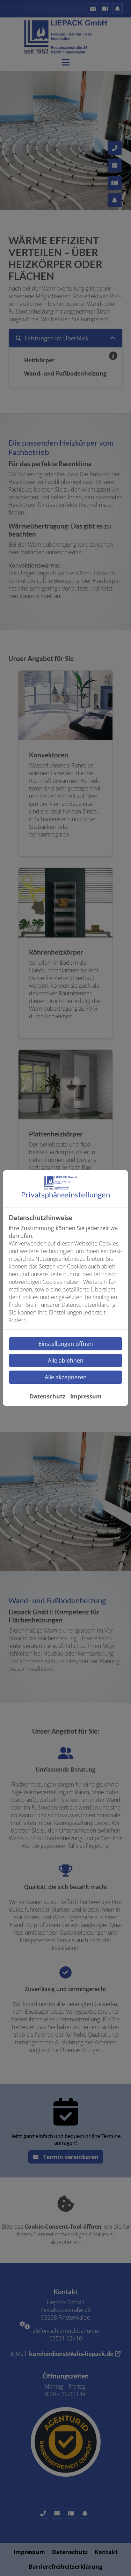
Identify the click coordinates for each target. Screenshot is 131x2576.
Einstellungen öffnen (66, 1344)
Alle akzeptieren (66, 1377)
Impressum (86, 1396)
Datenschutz (48, 1396)
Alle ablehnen (66, 1360)
